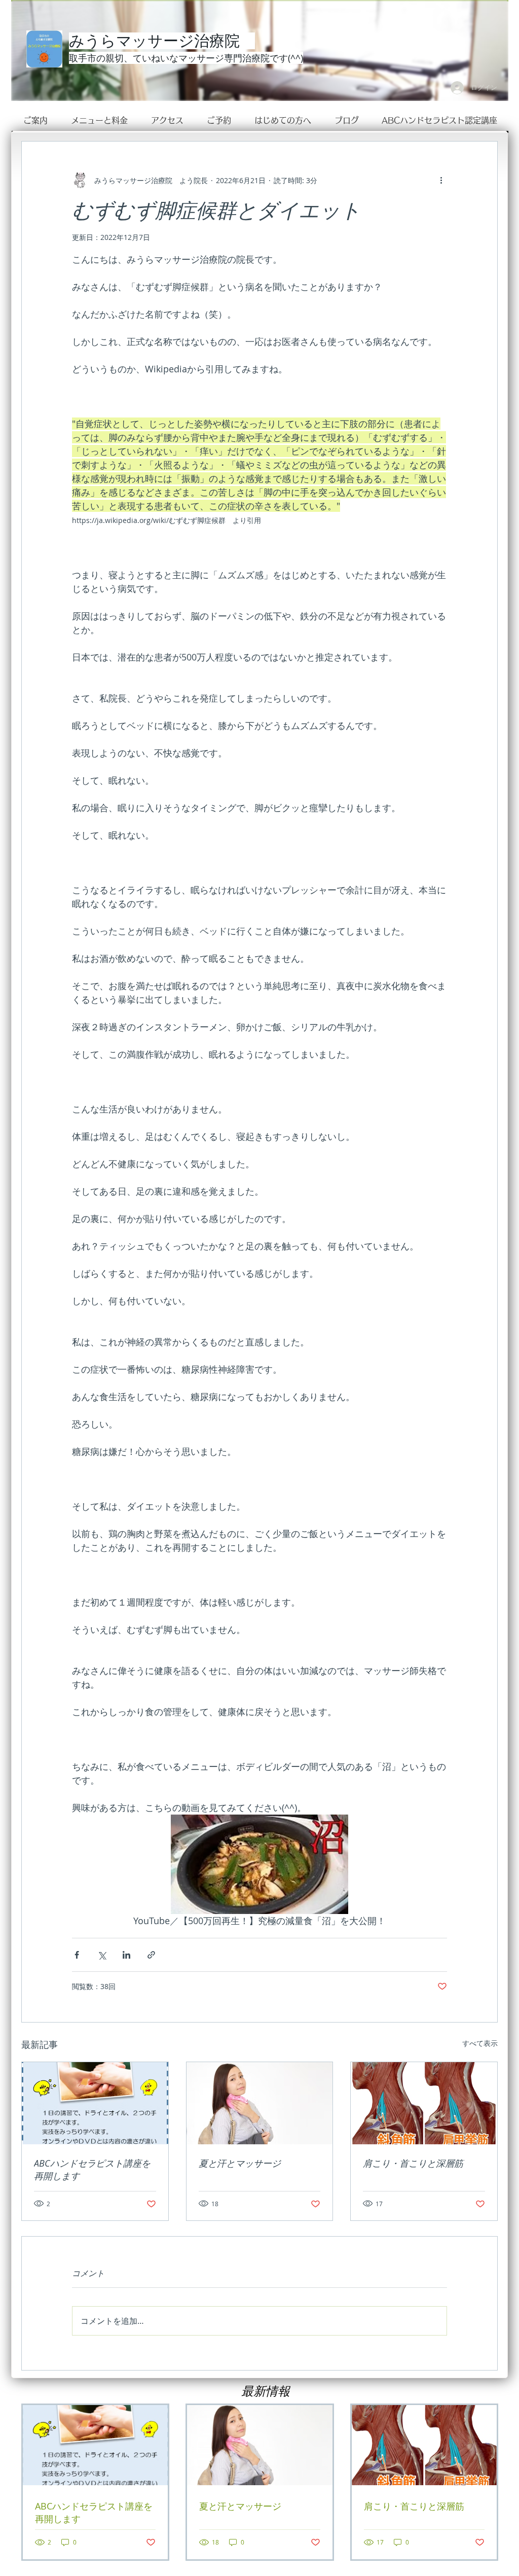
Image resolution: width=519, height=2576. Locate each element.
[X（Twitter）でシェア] (102, 1955)
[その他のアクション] (441, 180)
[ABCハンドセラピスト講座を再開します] (95, 2103)
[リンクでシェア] (151, 1955)
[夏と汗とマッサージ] (260, 2103)
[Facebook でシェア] (77, 1955)
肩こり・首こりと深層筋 (413, 2163)
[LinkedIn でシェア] (126, 1955)
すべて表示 (480, 2043)
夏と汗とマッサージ (240, 2163)
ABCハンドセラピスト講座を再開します (92, 2169)
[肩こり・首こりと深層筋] (424, 2103)
